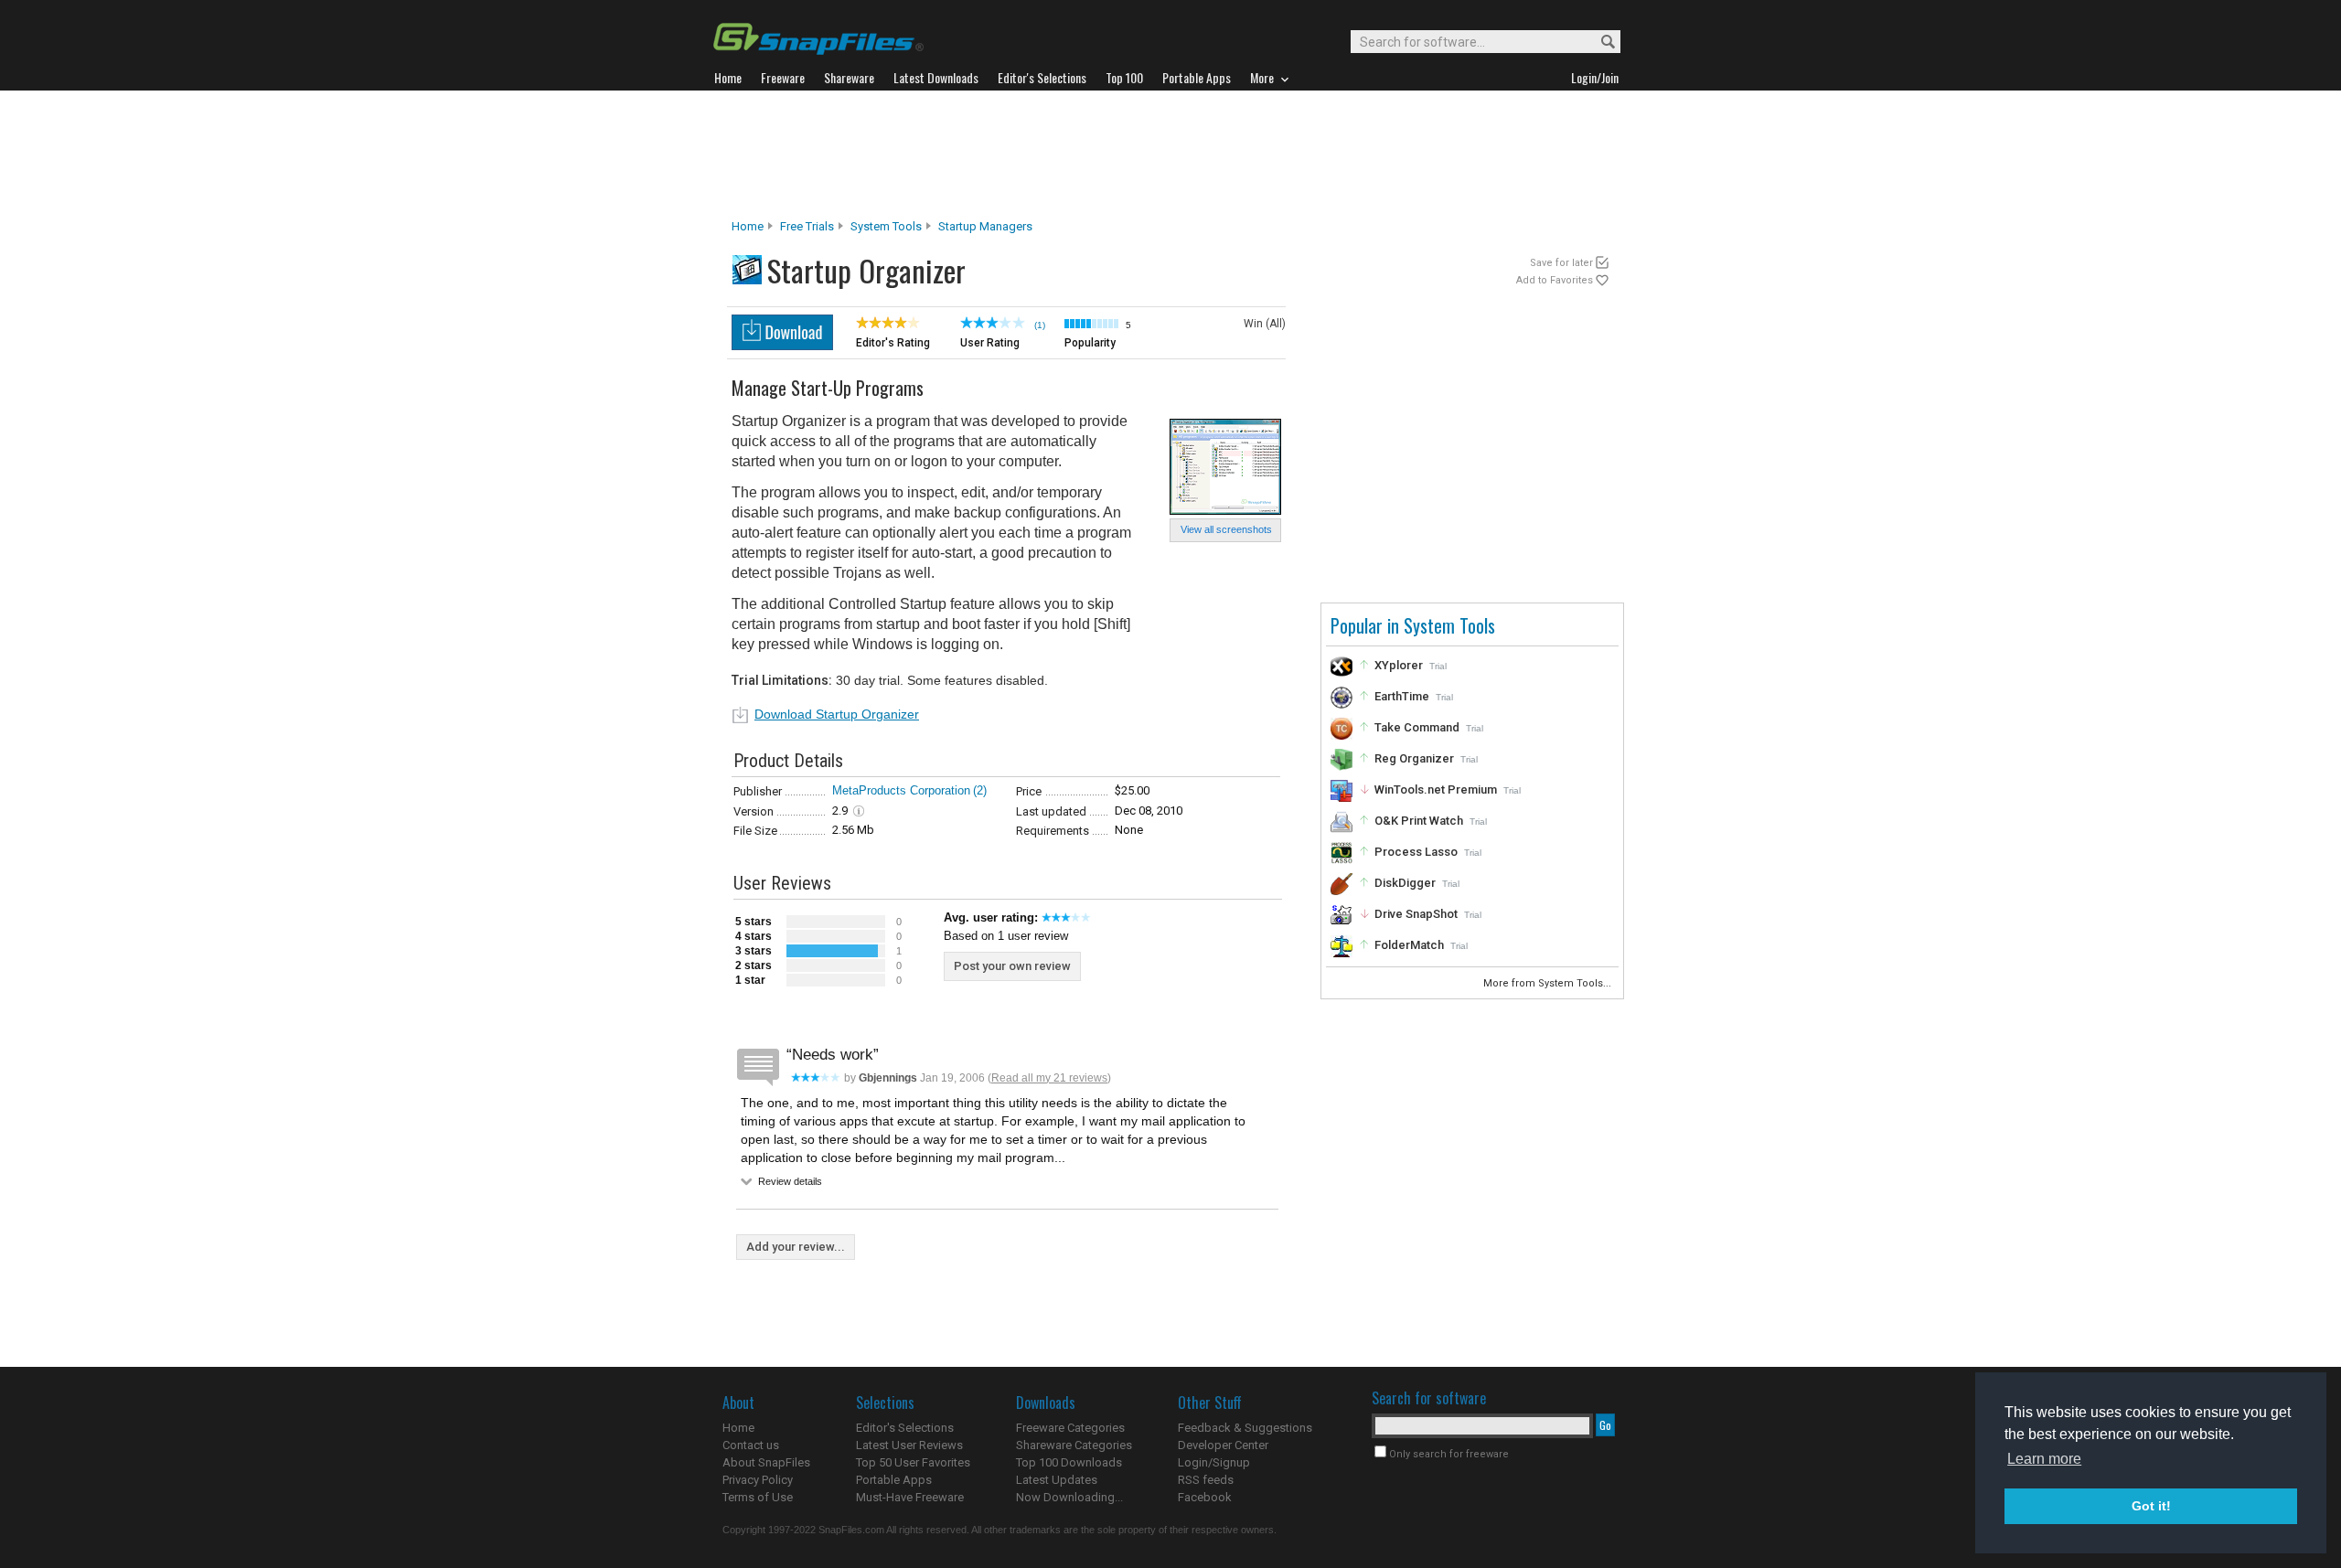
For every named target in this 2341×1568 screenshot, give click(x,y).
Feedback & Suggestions (1245, 1428)
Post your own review (1012, 966)
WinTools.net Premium (1436, 789)
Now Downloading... (1069, 1497)
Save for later (1561, 263)
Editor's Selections (905, 1428)
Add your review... (796, 1247)
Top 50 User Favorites (913, 1462)
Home (748, 226)
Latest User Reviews (909, 1445)
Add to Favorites (1555, 280)
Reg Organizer (1414, 758)
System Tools (886, 226)
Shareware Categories (1074, 1445)
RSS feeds (1206, 1480)
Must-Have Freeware (910, 1497)
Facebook (1205, 1497)
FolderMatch (1409, 945)
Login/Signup (1214, 1462)
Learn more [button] (2044, 1459)
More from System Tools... (1549, 983)
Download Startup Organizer (837, 714)
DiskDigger (1405, 883)
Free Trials (807, 226)
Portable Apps (894, 1480)
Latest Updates (1057, 1480)
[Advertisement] (1170, 155)
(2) (980, 790)
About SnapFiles (766, 1462)
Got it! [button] (2151, 1506)
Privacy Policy (758, 1480)
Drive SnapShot (1416, 914)
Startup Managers (985, 226)
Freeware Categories (1070, 1428)
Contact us (751, 1445)
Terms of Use (758, 1497)
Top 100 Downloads (1069, 1462)
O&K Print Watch (1419, 821)
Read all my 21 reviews (1049, 1078)
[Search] (1600, 43)
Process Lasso (1416, 852)
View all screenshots (1226, 529)
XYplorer (1399, 665)
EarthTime (1402, 696)
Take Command (1417, 727)
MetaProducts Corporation (901, 790)
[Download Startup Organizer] (782, 345)
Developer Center (1223, 1445)
